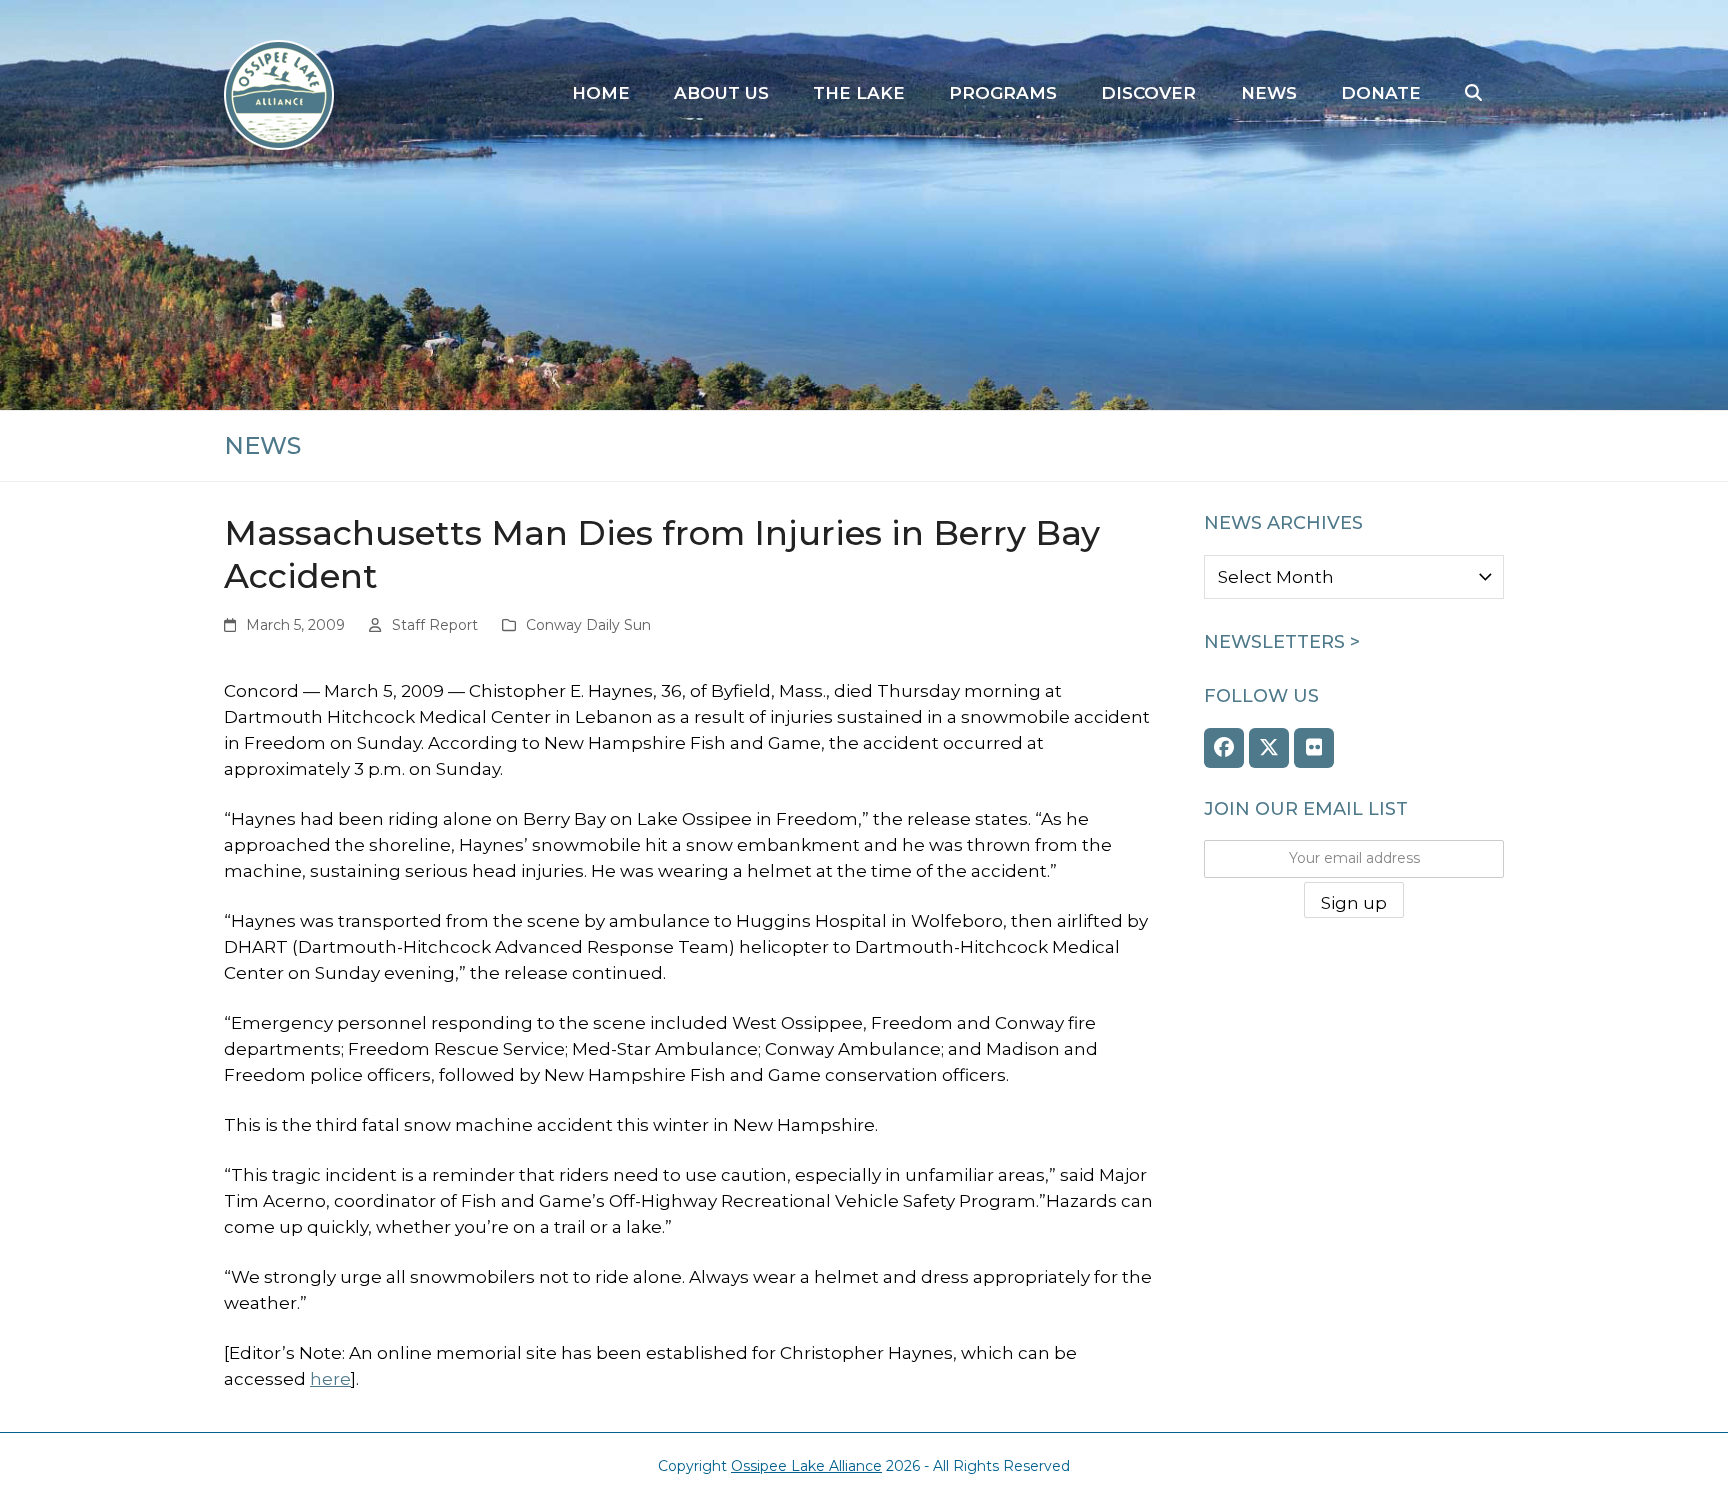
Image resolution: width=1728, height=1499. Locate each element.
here (330, 1379)
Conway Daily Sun (588, 625)
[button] (1473, 94)
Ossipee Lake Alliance (806, 1466)
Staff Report (435, 625)
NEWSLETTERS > (1282, 642)
